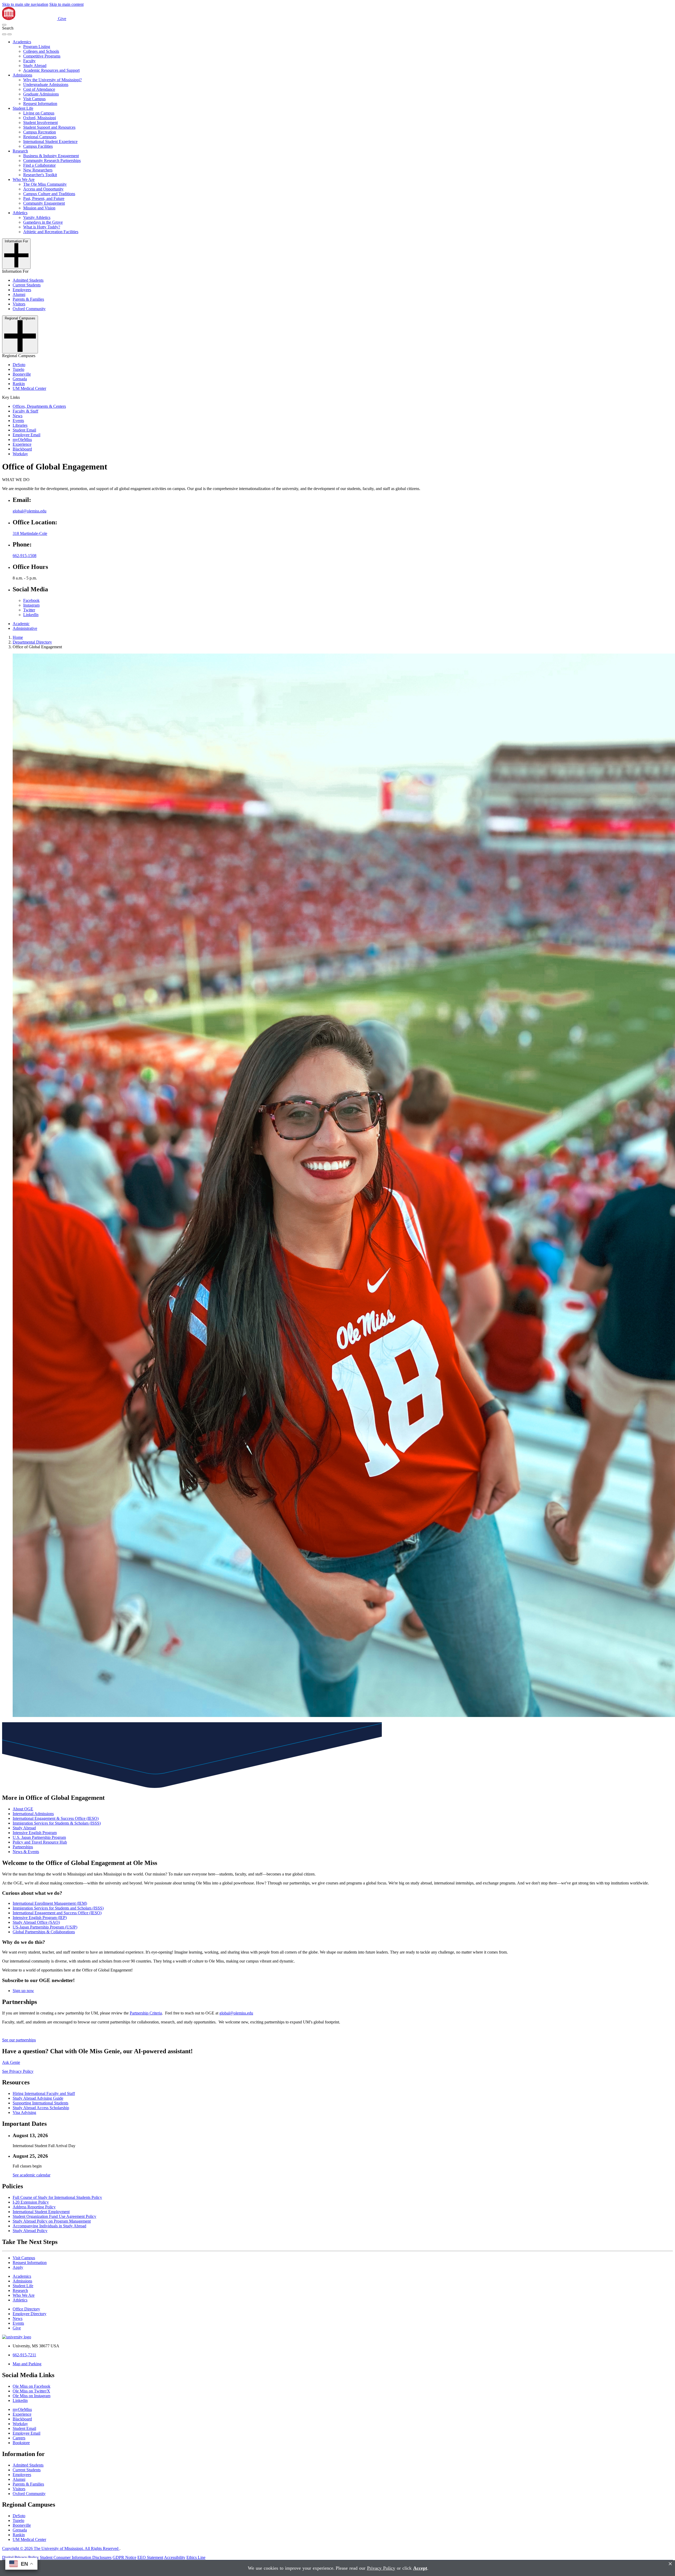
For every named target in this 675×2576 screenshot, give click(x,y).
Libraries (20, 425)
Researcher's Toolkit (40, 175)
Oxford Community (29, 309)
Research (20, 151)
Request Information (40, 104)
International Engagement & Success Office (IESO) (56, 1818)
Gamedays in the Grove (43, 222)
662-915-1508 (25, 556)
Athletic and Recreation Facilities (51, 232)
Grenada (20, 379)
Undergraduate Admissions (46, 85)
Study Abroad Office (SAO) (36, 1922)
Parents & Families (28, 299)
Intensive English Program (35, 1833)
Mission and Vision (39, 208)
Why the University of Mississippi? (52, 80)
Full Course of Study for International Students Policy (57, 2197)
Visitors (19, 304)
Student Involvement (40, 123)
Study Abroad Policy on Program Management (52, 2221)
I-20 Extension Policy (31, 2202)
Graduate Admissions (41, 94)
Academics (22, 42)
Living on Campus (39, 113)
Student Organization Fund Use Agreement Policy (54, 2216)
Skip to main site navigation (25, 4)
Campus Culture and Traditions (49, 194)
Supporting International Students (40, 2103)
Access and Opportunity (43, 189)
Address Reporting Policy (34, 2207)
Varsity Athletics (37, 217)
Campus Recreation (40, 132)
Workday (20, 454)
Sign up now (23, 1991)
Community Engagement (44, 203)
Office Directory (26, 2309)
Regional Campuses (40, 137)
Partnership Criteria (146, 2013)
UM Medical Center (29, 388)
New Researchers (38, 170)
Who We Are (24, 179)
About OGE (23, 1809)
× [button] (670, 2564)
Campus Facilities (38, 146)
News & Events (26, 1852)
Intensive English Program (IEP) (40, 1918)
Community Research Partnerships (52, 160)
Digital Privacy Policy (20, 2557)
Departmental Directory (32, 642)
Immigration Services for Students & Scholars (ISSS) (57, 1823)
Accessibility (175, 2557)
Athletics (20, 213)
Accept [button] (420, 2568)
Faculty (29, 61)
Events (18, 421)
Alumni (19, 294)
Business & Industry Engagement (51, 156)
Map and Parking (27, 2364)
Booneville (22, 374)
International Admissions (33, 1814)
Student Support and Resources (49, 127)
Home (18, 637)
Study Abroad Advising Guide (38, 2098)
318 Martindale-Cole (30, 533)
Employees (22, 290)
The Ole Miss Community (45, 184)
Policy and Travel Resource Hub (40, 1842)
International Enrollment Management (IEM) (50, 1903)
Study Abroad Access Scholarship (41, 2108)
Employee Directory (30, 2314)
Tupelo (18, 369)
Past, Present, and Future (44, 198)
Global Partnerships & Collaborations (44, 1932)
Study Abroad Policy (30, 2231)
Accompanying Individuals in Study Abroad (49, 2226)
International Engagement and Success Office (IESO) (57, 1913)
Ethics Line (196, 2557)
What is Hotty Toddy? (42, 227)
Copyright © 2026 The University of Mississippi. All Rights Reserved (61, 2548)
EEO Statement (150, 2557)
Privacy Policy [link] (381, 2568)
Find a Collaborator (39, 165)
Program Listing (37, 47)
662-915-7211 (24, 2355)
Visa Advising (24, 2112)
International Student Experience (50, 141)
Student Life (23, 108)
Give (62, 19)
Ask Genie (11, 2062)
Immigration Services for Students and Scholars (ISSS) (58, 1908)
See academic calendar (32, 2175)
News (18, 416)
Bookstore (21, 2443)
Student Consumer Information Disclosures (76, 2557)
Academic (21, 624)
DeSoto (19, 365)
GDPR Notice (124, 2557)
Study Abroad (35, 66)
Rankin (19, 384)
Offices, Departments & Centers (39, 406)
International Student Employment (41, 2212)
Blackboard (22, 449)
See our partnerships (19, 2040)
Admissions (22, 75)
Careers (19, 2438)
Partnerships (23, 1847)
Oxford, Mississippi (40, 118)
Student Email (24, 430)
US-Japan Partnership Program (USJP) (45, 1927)
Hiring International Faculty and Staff (44, 2093)
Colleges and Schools (41, 51)
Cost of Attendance (39, 89)
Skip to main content (66, 4)
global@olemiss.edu (30, 511)
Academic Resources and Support (51, 70)
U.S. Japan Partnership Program (39, 1837)
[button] (4, 25)
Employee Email (26, 435)
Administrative (25, 628)
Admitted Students (28, 280)
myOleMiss (22, 440)
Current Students (27, 285)
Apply (18, 2267)
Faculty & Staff (25, 411)
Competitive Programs (42, 56)
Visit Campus (34, 99)
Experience (22, 444)
